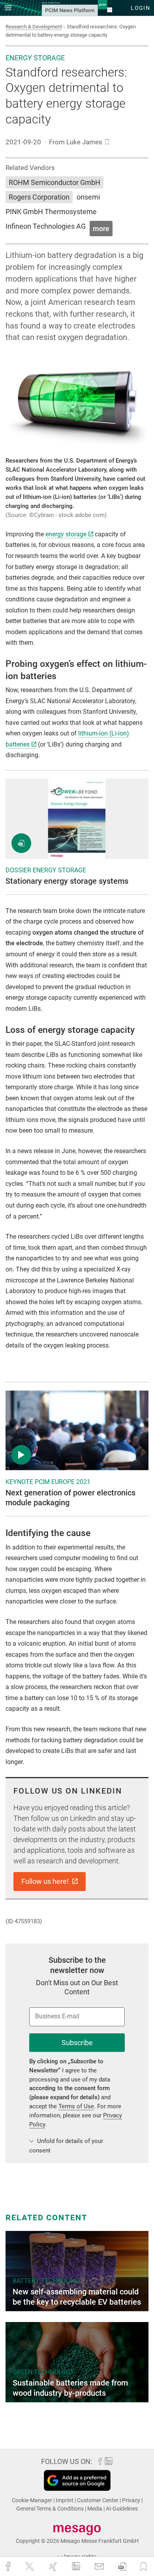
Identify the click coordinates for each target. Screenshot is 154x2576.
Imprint (65, 2500)
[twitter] (30, 2566)
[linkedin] (77, 2566)
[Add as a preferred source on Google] (77, 2480)
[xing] (54, 2567)
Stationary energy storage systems (67, 881)
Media (95, 2509)
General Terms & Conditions (51, 2509)
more (101, 229)
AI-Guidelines (122, 2509)
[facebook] (9, 2567)
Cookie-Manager (33, 2500)
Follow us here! (46, 1881)
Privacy (132, 2500)
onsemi (88, 197)
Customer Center (98, 2500)
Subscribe (77, 2043)
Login (140, 8)
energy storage (66, 534)
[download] (122, 2567)
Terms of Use (76, 2106)
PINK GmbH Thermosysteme (51, 212)
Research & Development (34, 27)
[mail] (100, 2567)
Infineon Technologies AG (46, 226)
